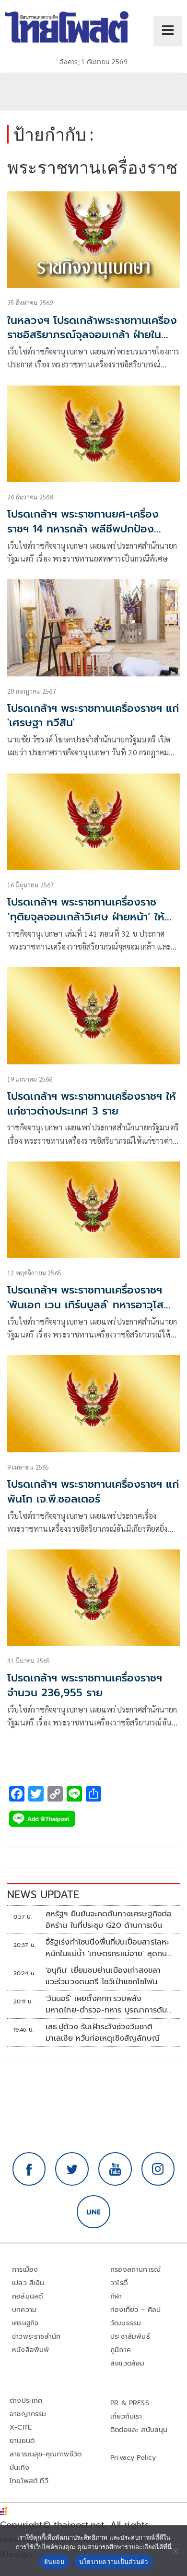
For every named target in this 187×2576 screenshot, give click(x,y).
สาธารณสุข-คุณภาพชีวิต (46, 2454)
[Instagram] (158, 2169)
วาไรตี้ (119, 2283)
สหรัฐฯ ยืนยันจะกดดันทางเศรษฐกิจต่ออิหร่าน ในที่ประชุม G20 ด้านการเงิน (109, 1920)
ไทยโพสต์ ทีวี (29, 2481)
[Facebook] (29, 2169)
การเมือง (25, 2270)
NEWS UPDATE (43, 1895)
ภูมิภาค (121, 2350)
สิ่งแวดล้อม (127, 2363)
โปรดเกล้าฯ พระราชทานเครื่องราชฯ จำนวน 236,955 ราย (85, 1685)
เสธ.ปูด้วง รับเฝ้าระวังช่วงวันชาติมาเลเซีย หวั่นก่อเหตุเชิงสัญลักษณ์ (103, 2033)
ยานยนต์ (22, 2441)
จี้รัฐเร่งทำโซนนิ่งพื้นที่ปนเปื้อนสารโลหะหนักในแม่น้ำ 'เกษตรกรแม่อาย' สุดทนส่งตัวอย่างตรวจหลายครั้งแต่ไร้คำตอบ (109, 1948)
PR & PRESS (130, 2403)
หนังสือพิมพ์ (30, 2350)
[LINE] (93, 2212)
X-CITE (21, 2427)
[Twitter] (72, 2169)
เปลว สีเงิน (28, 2283)
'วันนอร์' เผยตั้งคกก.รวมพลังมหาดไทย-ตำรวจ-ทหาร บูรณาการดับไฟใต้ (106, 2004)
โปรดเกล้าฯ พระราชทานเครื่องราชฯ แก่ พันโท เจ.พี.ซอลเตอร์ (93, 1492)
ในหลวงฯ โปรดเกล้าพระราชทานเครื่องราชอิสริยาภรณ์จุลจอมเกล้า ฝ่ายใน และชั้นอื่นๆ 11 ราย (92, 335)
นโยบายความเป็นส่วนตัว (114, 2562)
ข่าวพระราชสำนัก (36, 2337)
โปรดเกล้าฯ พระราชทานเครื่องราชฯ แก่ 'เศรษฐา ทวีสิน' (93, 716)
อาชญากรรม (28, 2414)
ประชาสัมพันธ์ (130, 2337)
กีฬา (116, 2296)
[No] (175, 2551)
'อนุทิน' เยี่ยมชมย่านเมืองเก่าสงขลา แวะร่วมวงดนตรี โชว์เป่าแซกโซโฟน (103, 1976)
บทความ (24, 2310)
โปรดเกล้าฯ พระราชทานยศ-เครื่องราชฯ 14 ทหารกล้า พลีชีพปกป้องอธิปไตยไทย (83, 529)
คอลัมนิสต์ (27, 2296)
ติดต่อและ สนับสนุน (139, 2430)
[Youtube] (115, 2169)
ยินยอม (54, 2562)
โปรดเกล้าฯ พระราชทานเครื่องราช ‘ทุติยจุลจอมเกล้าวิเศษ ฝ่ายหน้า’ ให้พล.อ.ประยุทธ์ (86, 917)
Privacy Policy (133, 2458)
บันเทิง (19, 2468)
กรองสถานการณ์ (135, 2270)
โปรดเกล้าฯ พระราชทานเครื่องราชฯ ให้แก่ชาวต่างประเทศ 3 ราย (92, 1104)
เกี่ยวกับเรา (126, 2416)
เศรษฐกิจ (25, 2323)
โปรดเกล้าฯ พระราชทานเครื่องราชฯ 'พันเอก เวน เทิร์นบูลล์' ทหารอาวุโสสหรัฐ (85, 1305)
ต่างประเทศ (26, 2401)
